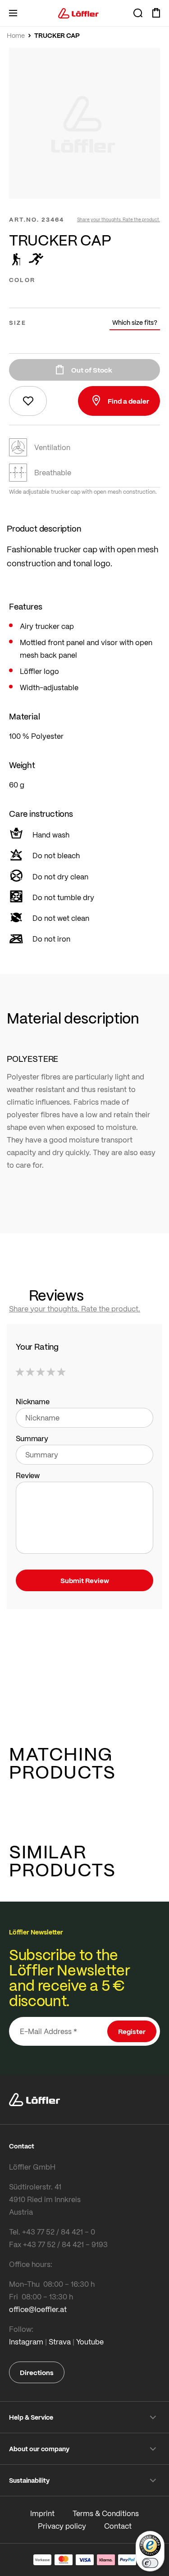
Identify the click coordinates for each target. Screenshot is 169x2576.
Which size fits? (135, 322)
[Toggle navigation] (13, 13)
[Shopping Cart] (156, 13)
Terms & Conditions (106, 2513)
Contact (118, 2526)
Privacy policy (62, 2526)
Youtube (90, 2342)
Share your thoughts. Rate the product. (119, 219)
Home (16, 36)
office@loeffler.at (38, 2309)
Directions (37, 2372)
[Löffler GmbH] (78, 13)
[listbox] (84, 295)
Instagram (26, 2342)
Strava (60, 2342)
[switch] (150, 2563)
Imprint (42, 2513)
